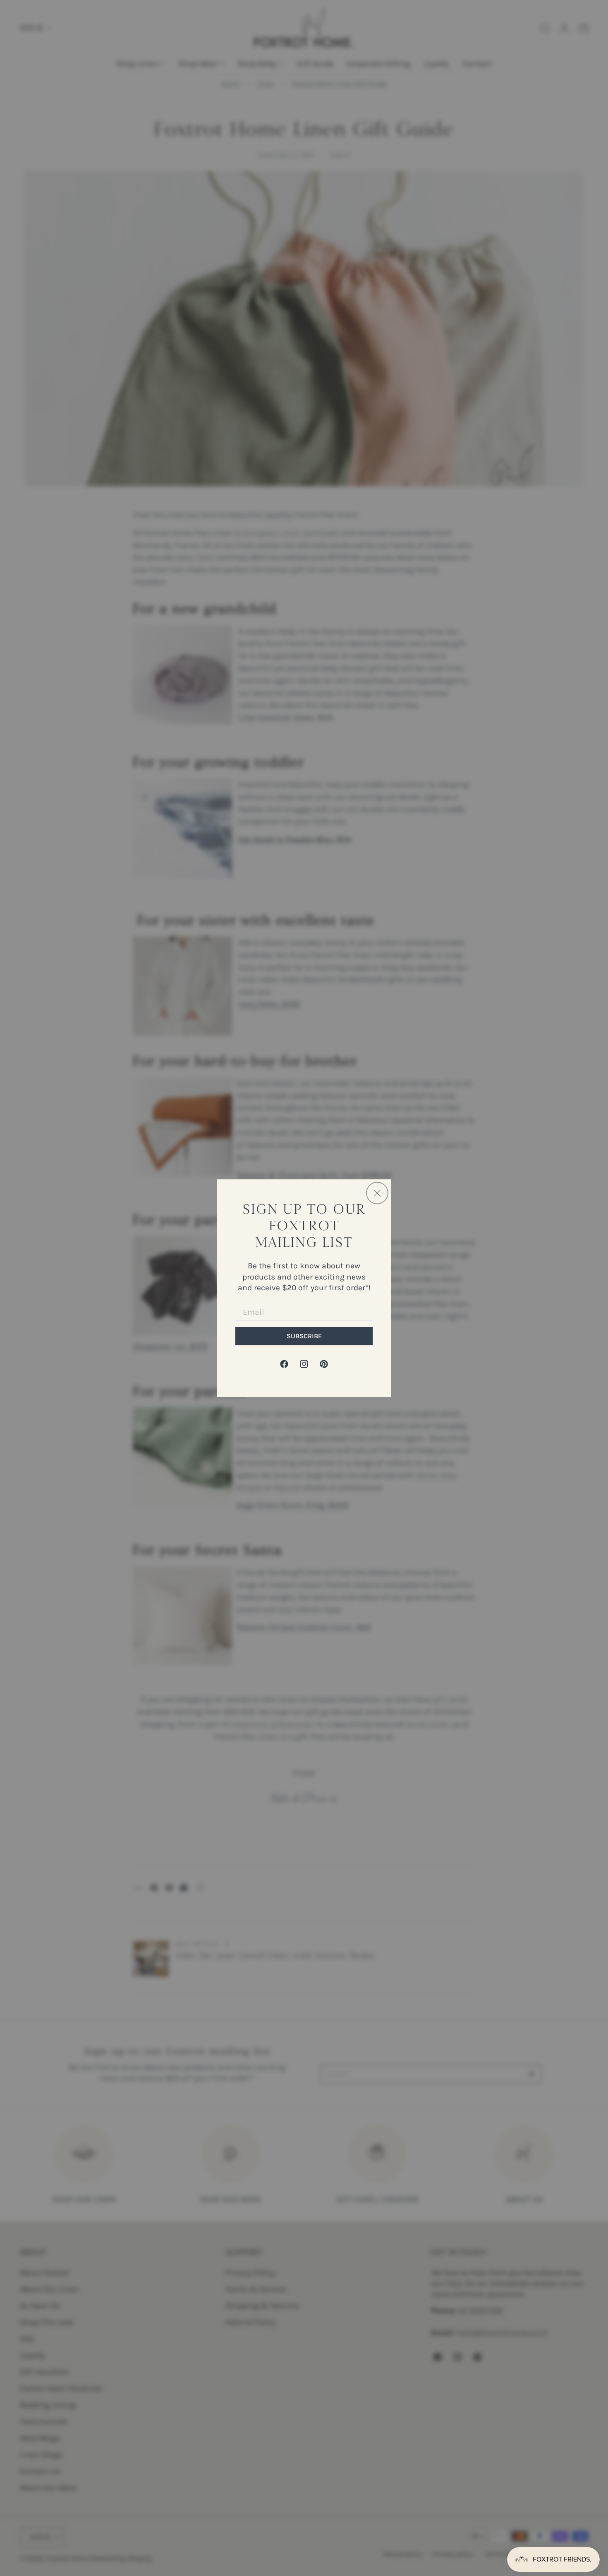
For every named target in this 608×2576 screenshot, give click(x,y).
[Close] (377, 1193)
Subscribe (304, 1336)
